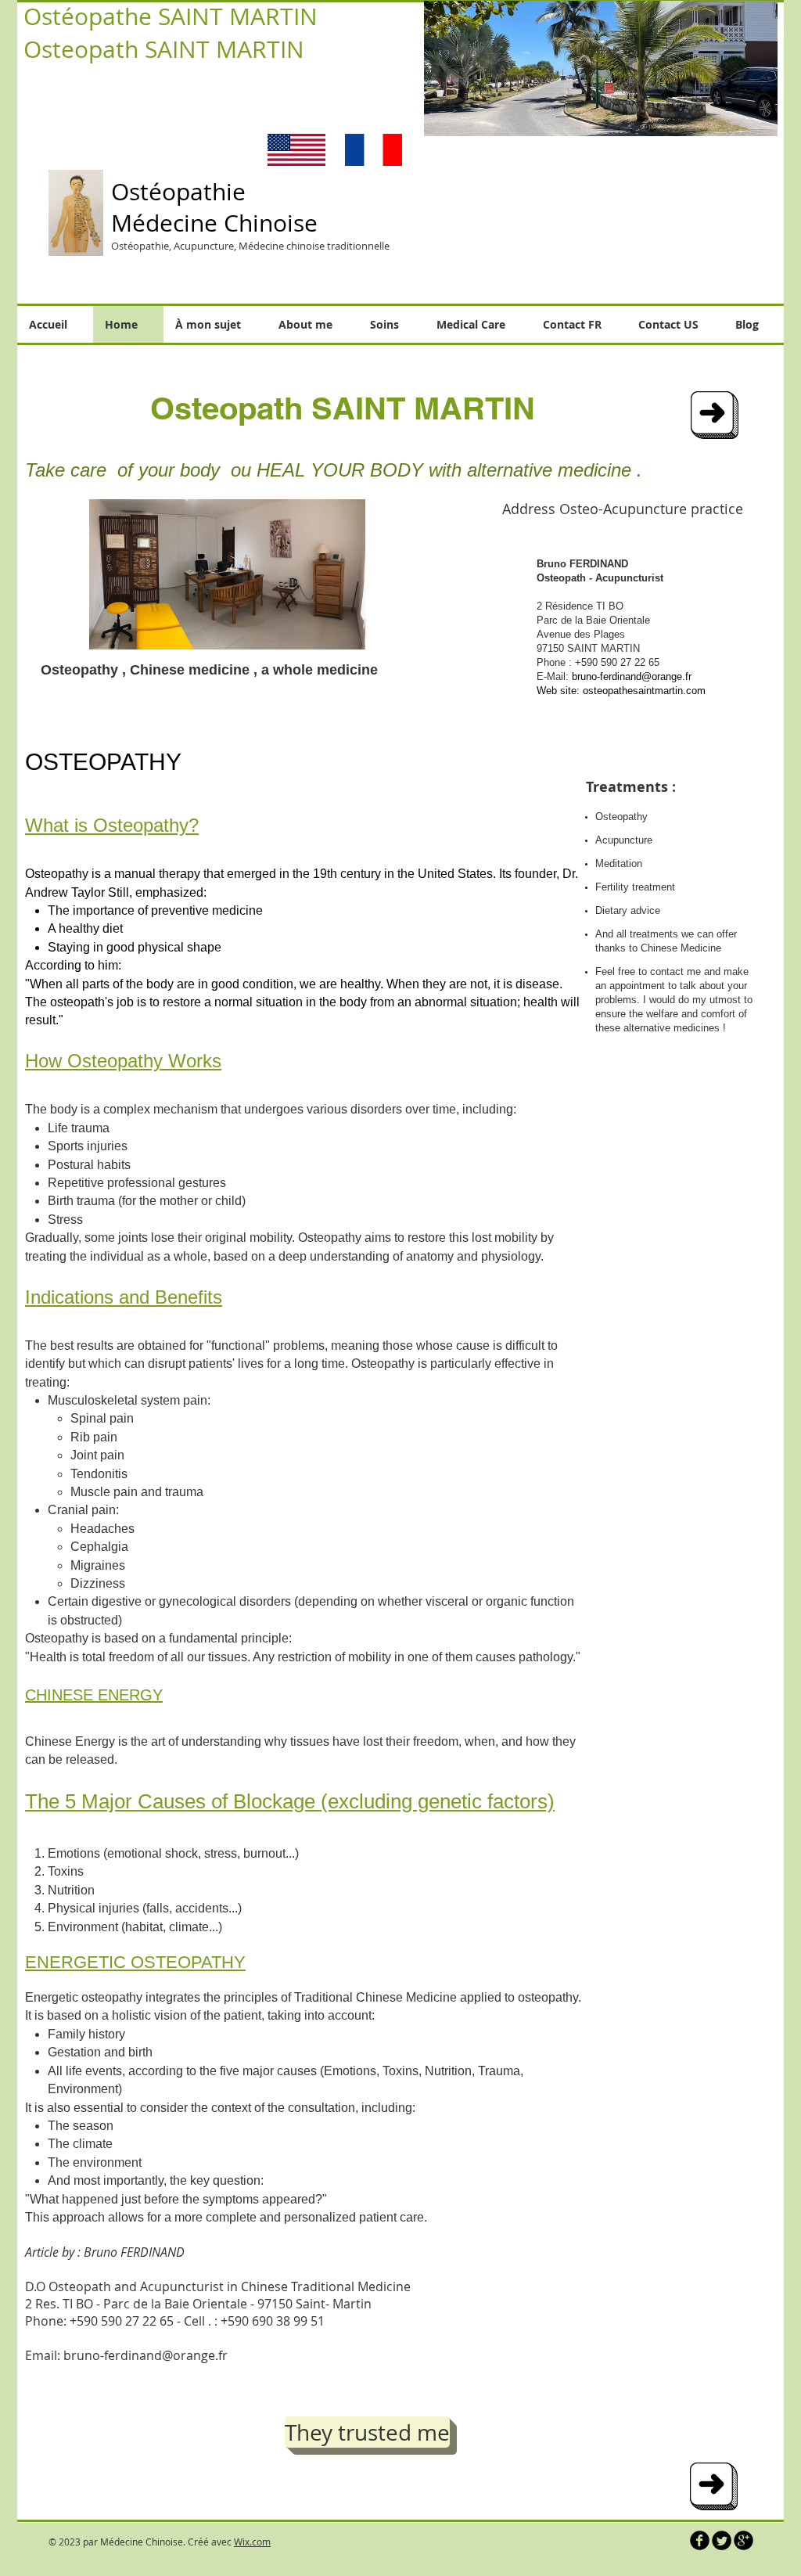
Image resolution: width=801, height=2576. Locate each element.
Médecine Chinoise (214, 223)
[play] (754, 113)
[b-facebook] (700, 2540)
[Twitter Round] (722, 2540)
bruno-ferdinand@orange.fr (632, 676)
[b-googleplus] (744, 2540)
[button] (566, 68)
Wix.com (252, 2542)
